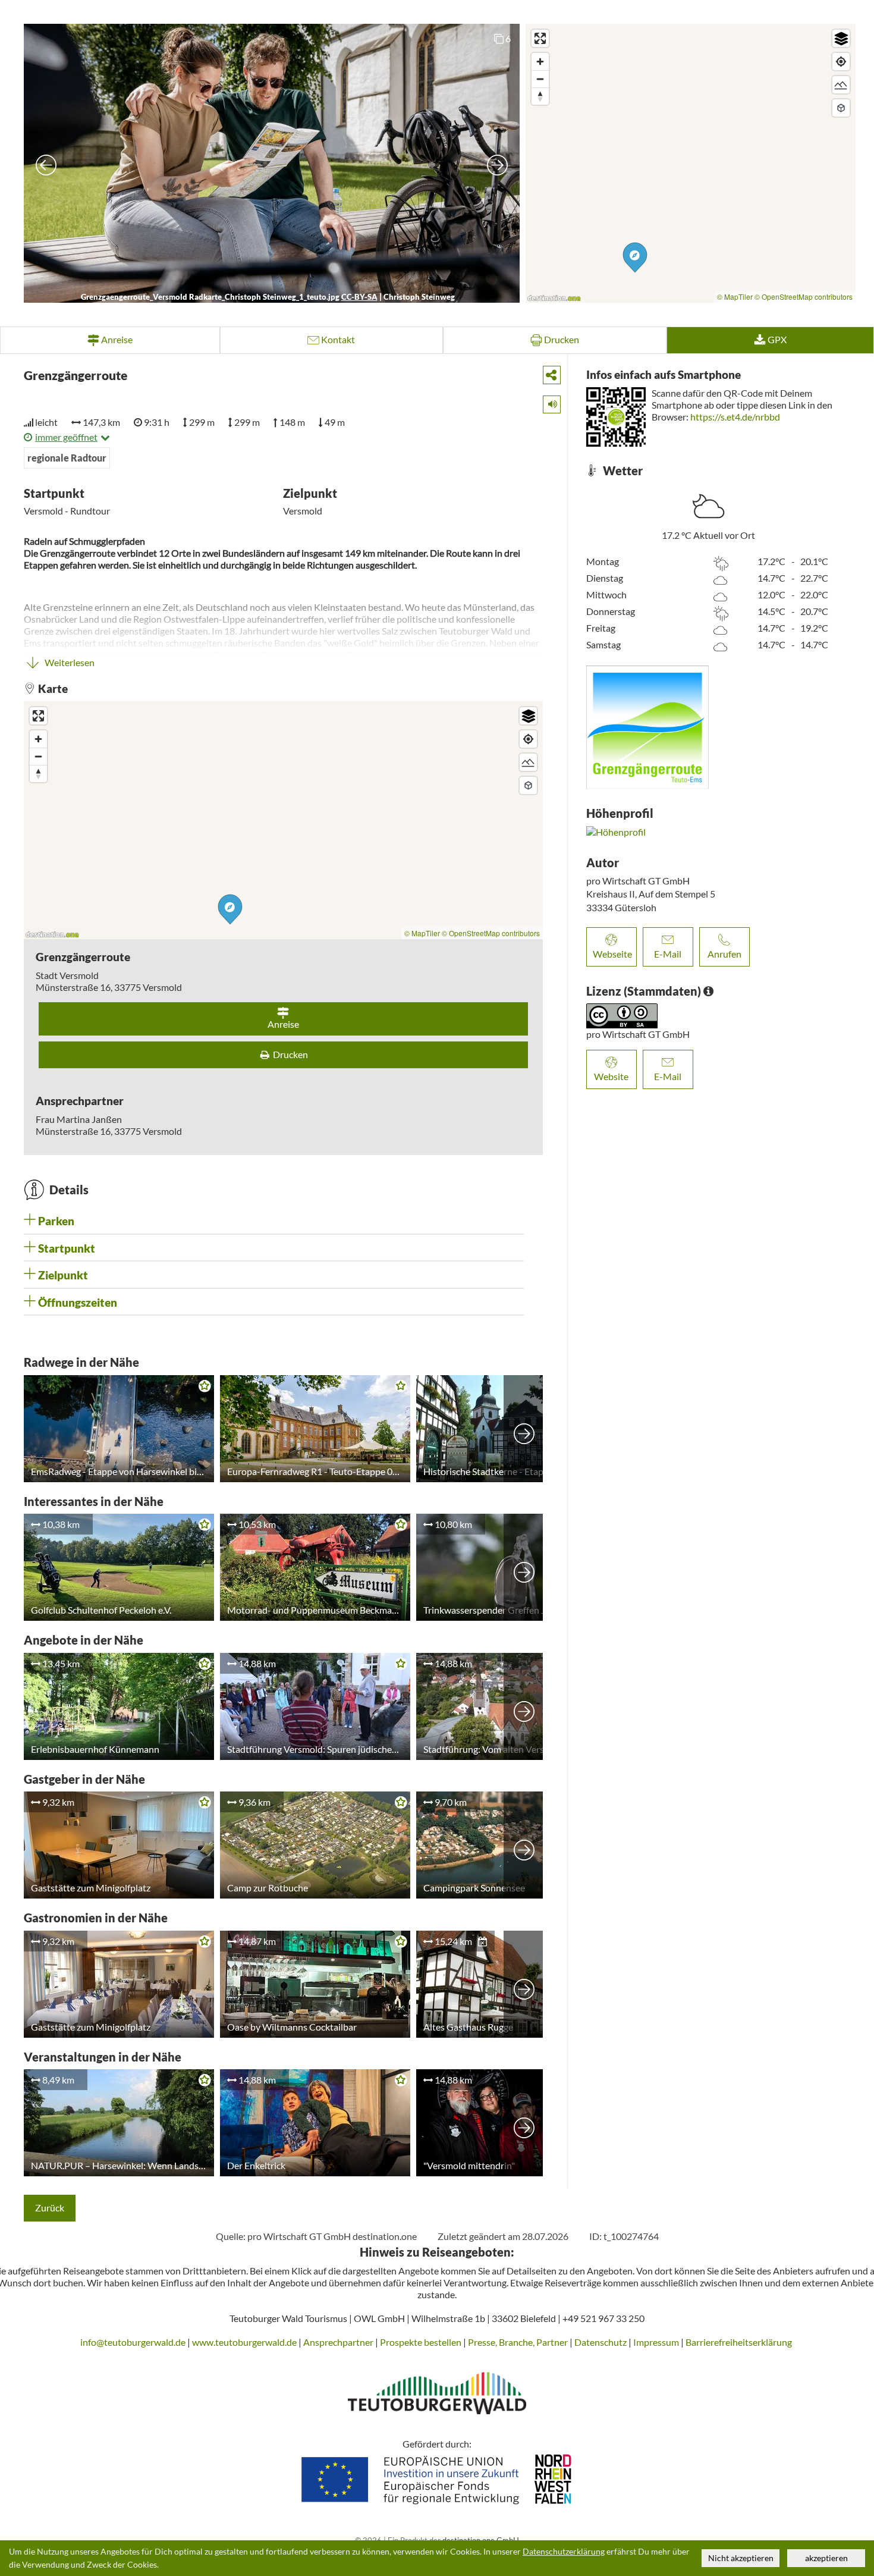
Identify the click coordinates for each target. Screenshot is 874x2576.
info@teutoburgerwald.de (133, 2342)
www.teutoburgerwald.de (244, 2342)
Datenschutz (601, 2342)
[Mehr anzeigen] (524, 1429)
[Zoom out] (540, 79)
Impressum (656, 2342)
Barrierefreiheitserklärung (740, 2342)
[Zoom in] (540, 62)
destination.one (385, 2236)
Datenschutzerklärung (564, 2552)
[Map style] (841, 38)
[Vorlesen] (548, 402)
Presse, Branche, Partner (518, 2342)
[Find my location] (841, 62)
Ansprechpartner (338, 2342)
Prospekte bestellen (421, 2342)
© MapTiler (735, 296)
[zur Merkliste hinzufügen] (202, 1388)
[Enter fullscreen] (540, 38)
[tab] (274, 1221)
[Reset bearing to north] (540, 96)
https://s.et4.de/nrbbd (735, 417)
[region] (691, 163)
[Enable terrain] (841, 85)
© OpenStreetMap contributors (804, 296)
